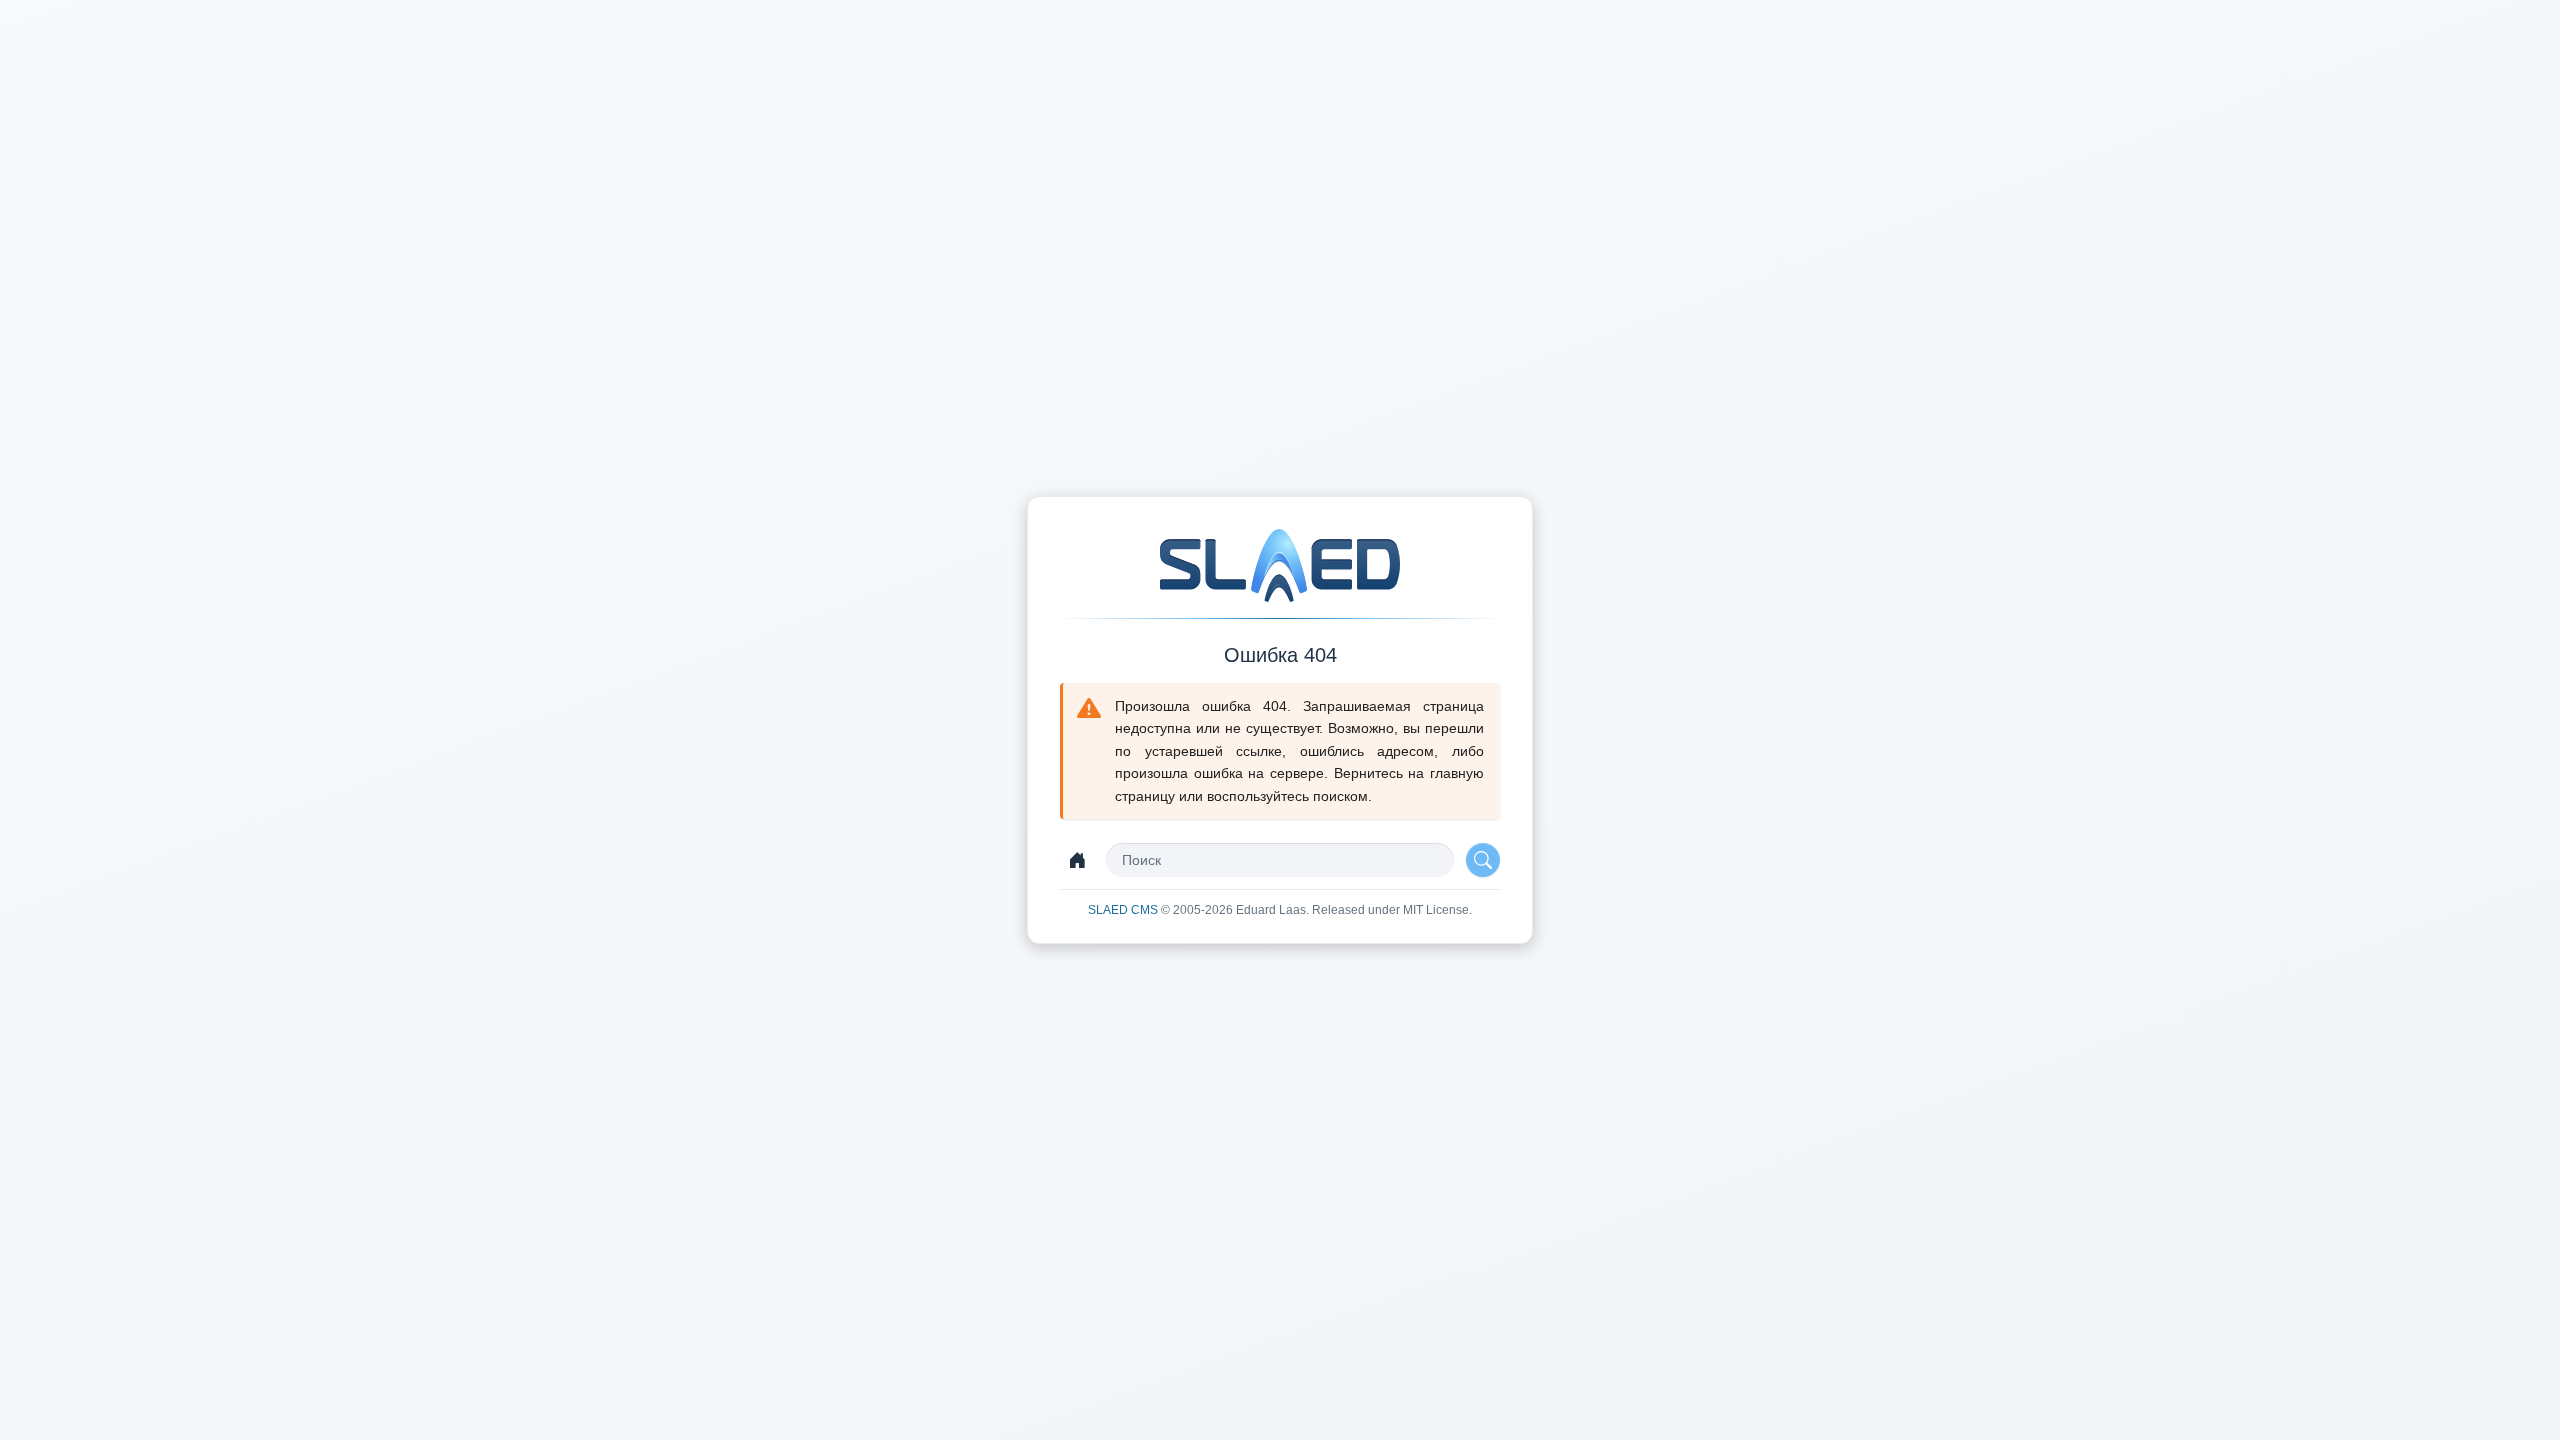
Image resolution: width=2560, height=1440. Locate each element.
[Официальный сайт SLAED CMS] (1280, 565)
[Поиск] (1483, 860)
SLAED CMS (1124, 910)
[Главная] (1077, 860)
